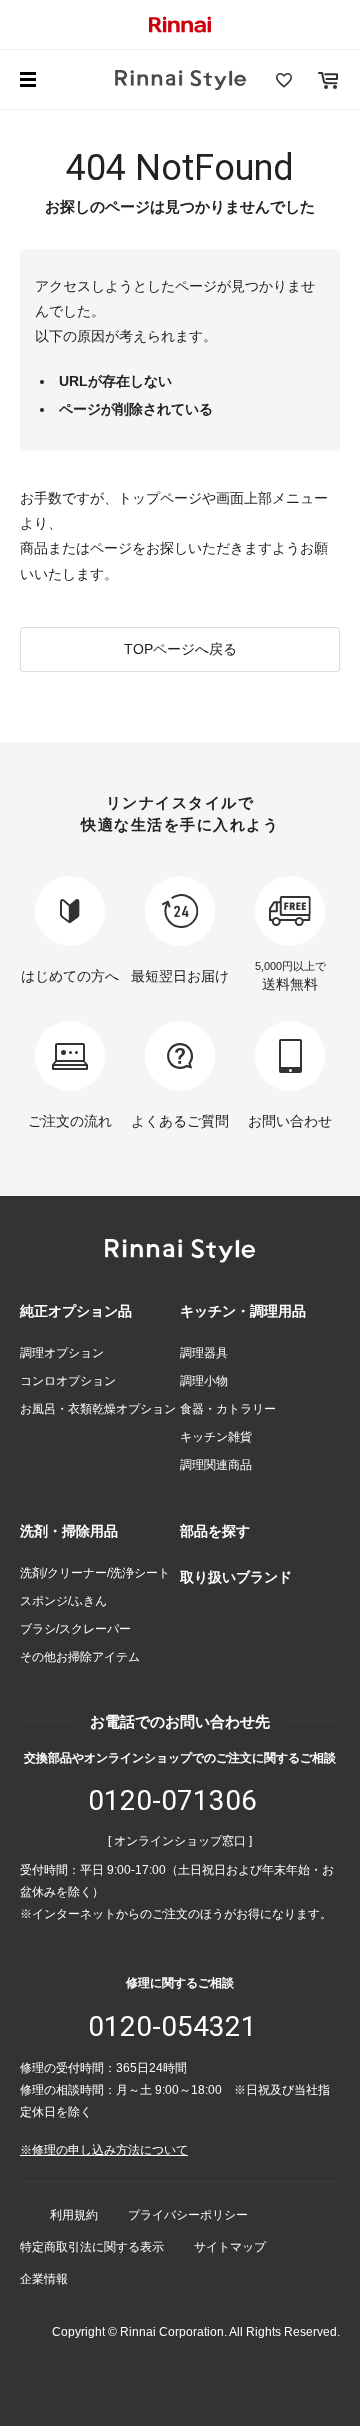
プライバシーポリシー (188, 2215)
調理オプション (62, 1353)
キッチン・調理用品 (243, 1311)
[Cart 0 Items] (328, 80)
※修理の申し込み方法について (104, 2150)
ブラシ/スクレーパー (75, 1629)
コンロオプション (68, 1381)
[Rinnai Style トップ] (180, 80)
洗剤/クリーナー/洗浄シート (95, 1573)
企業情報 (44, 2279)
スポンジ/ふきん (63, 1601)
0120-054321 (172, 2026)
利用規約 (74, 2215)
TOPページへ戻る (180, 649)
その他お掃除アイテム (80, 1657)
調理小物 (204, 1381)
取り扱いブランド (236, 1577)
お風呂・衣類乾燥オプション (98, 1409)
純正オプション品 (76, 1311)
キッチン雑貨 (216, 1437)
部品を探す (215, 1531)
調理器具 (204, 1353)
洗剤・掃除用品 (69, 1531)
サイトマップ (230, 2247)
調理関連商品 (216, 1465)
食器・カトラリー (228, 1409)
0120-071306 (172, 1800)
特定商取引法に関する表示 (92, 2247)
